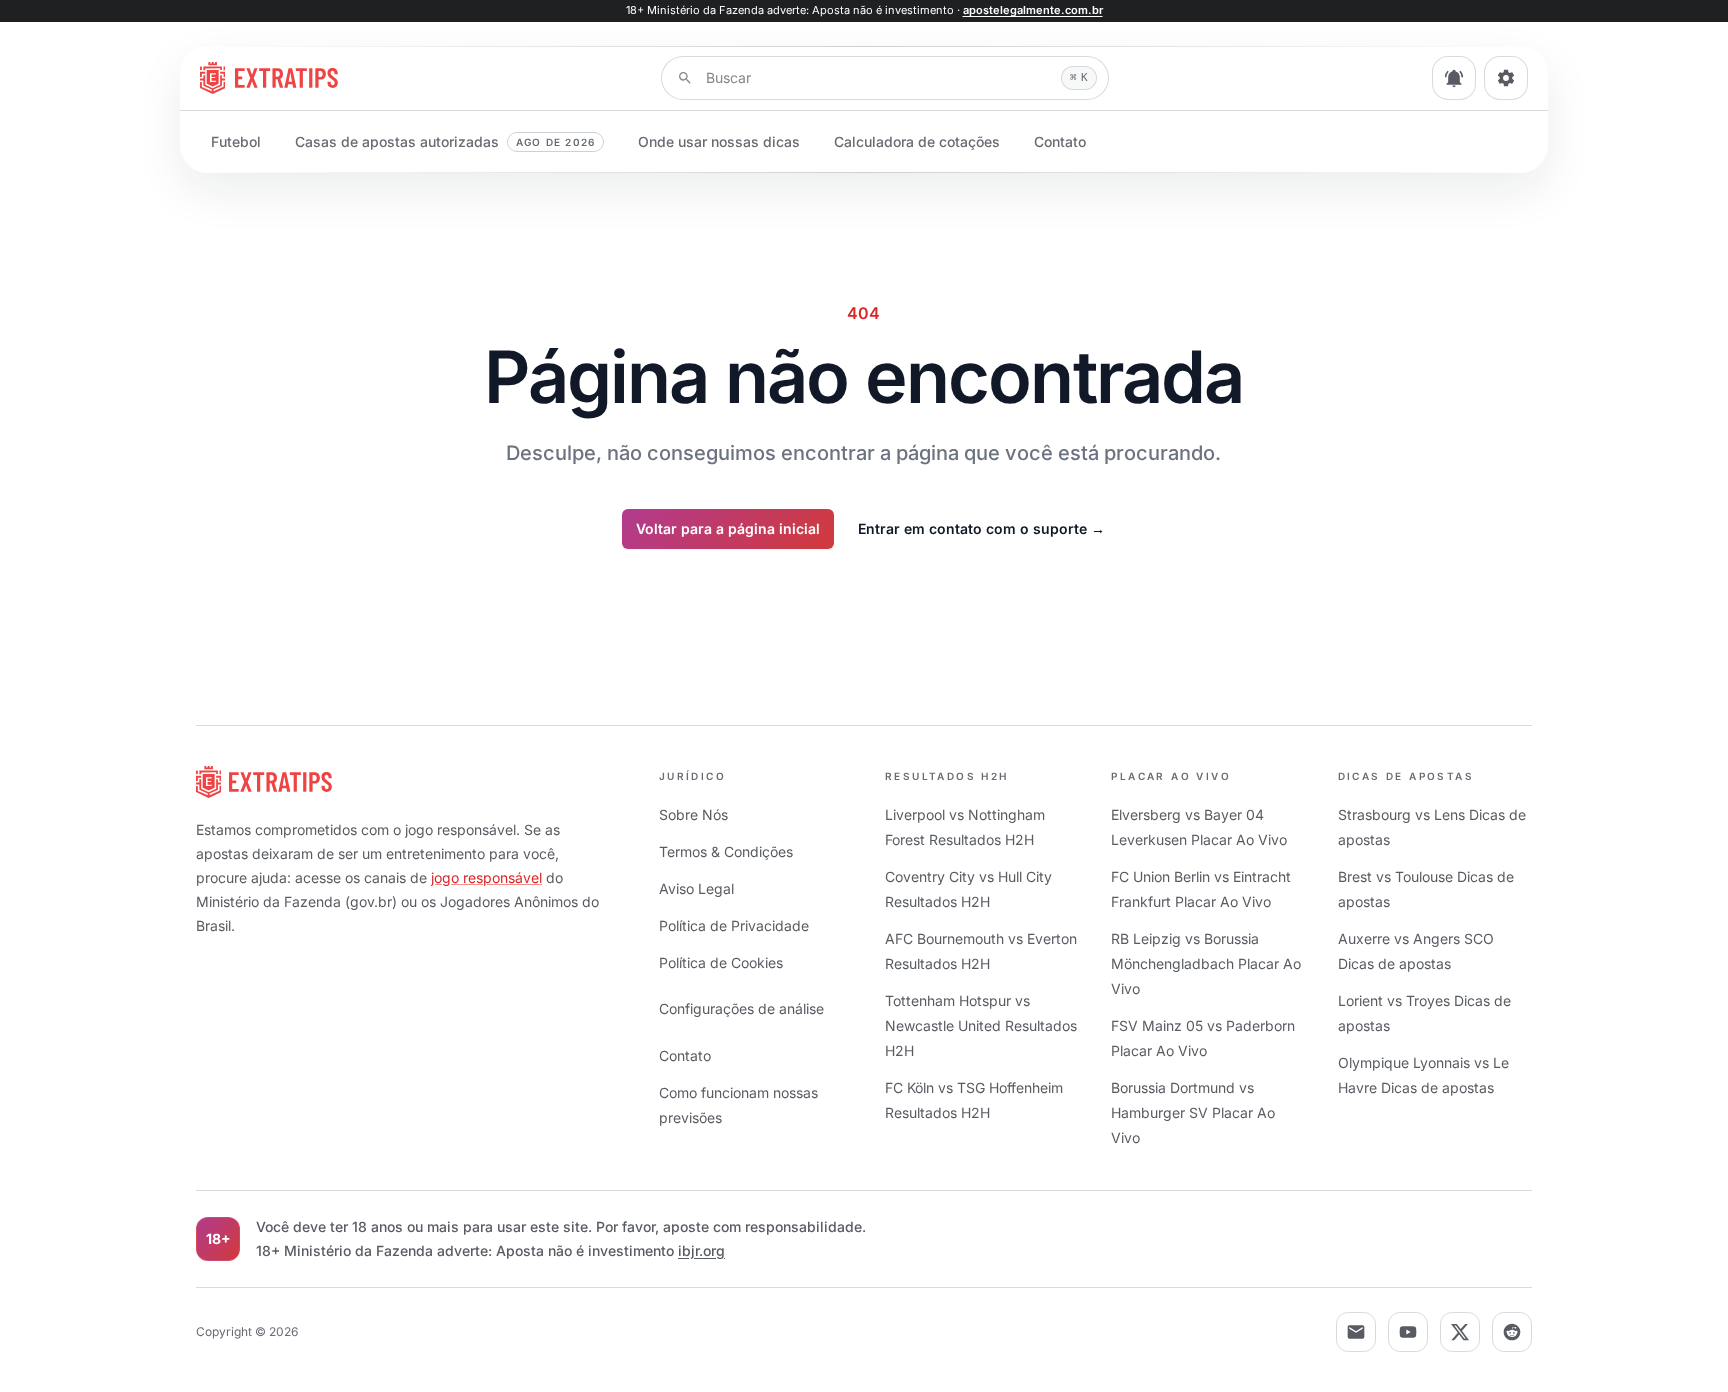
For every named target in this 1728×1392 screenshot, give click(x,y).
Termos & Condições (726, 851)
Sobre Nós (693, 814)
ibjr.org (701, 1250)
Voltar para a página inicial (728, 528)
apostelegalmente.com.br (1033, 10)
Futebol (236, 141)
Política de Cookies (721, 962)
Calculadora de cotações (917, 141)
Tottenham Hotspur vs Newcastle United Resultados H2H (981, 1025)
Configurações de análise (741, 1008)
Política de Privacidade (734, 925)
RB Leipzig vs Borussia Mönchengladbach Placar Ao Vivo (1206, 963)
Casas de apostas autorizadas (445, 141)
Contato (1060, 141)
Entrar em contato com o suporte (981, 528)
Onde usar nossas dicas (719, 141)
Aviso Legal (696, 888)
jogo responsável (486, 877)
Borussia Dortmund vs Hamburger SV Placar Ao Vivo (1193, 1112)
